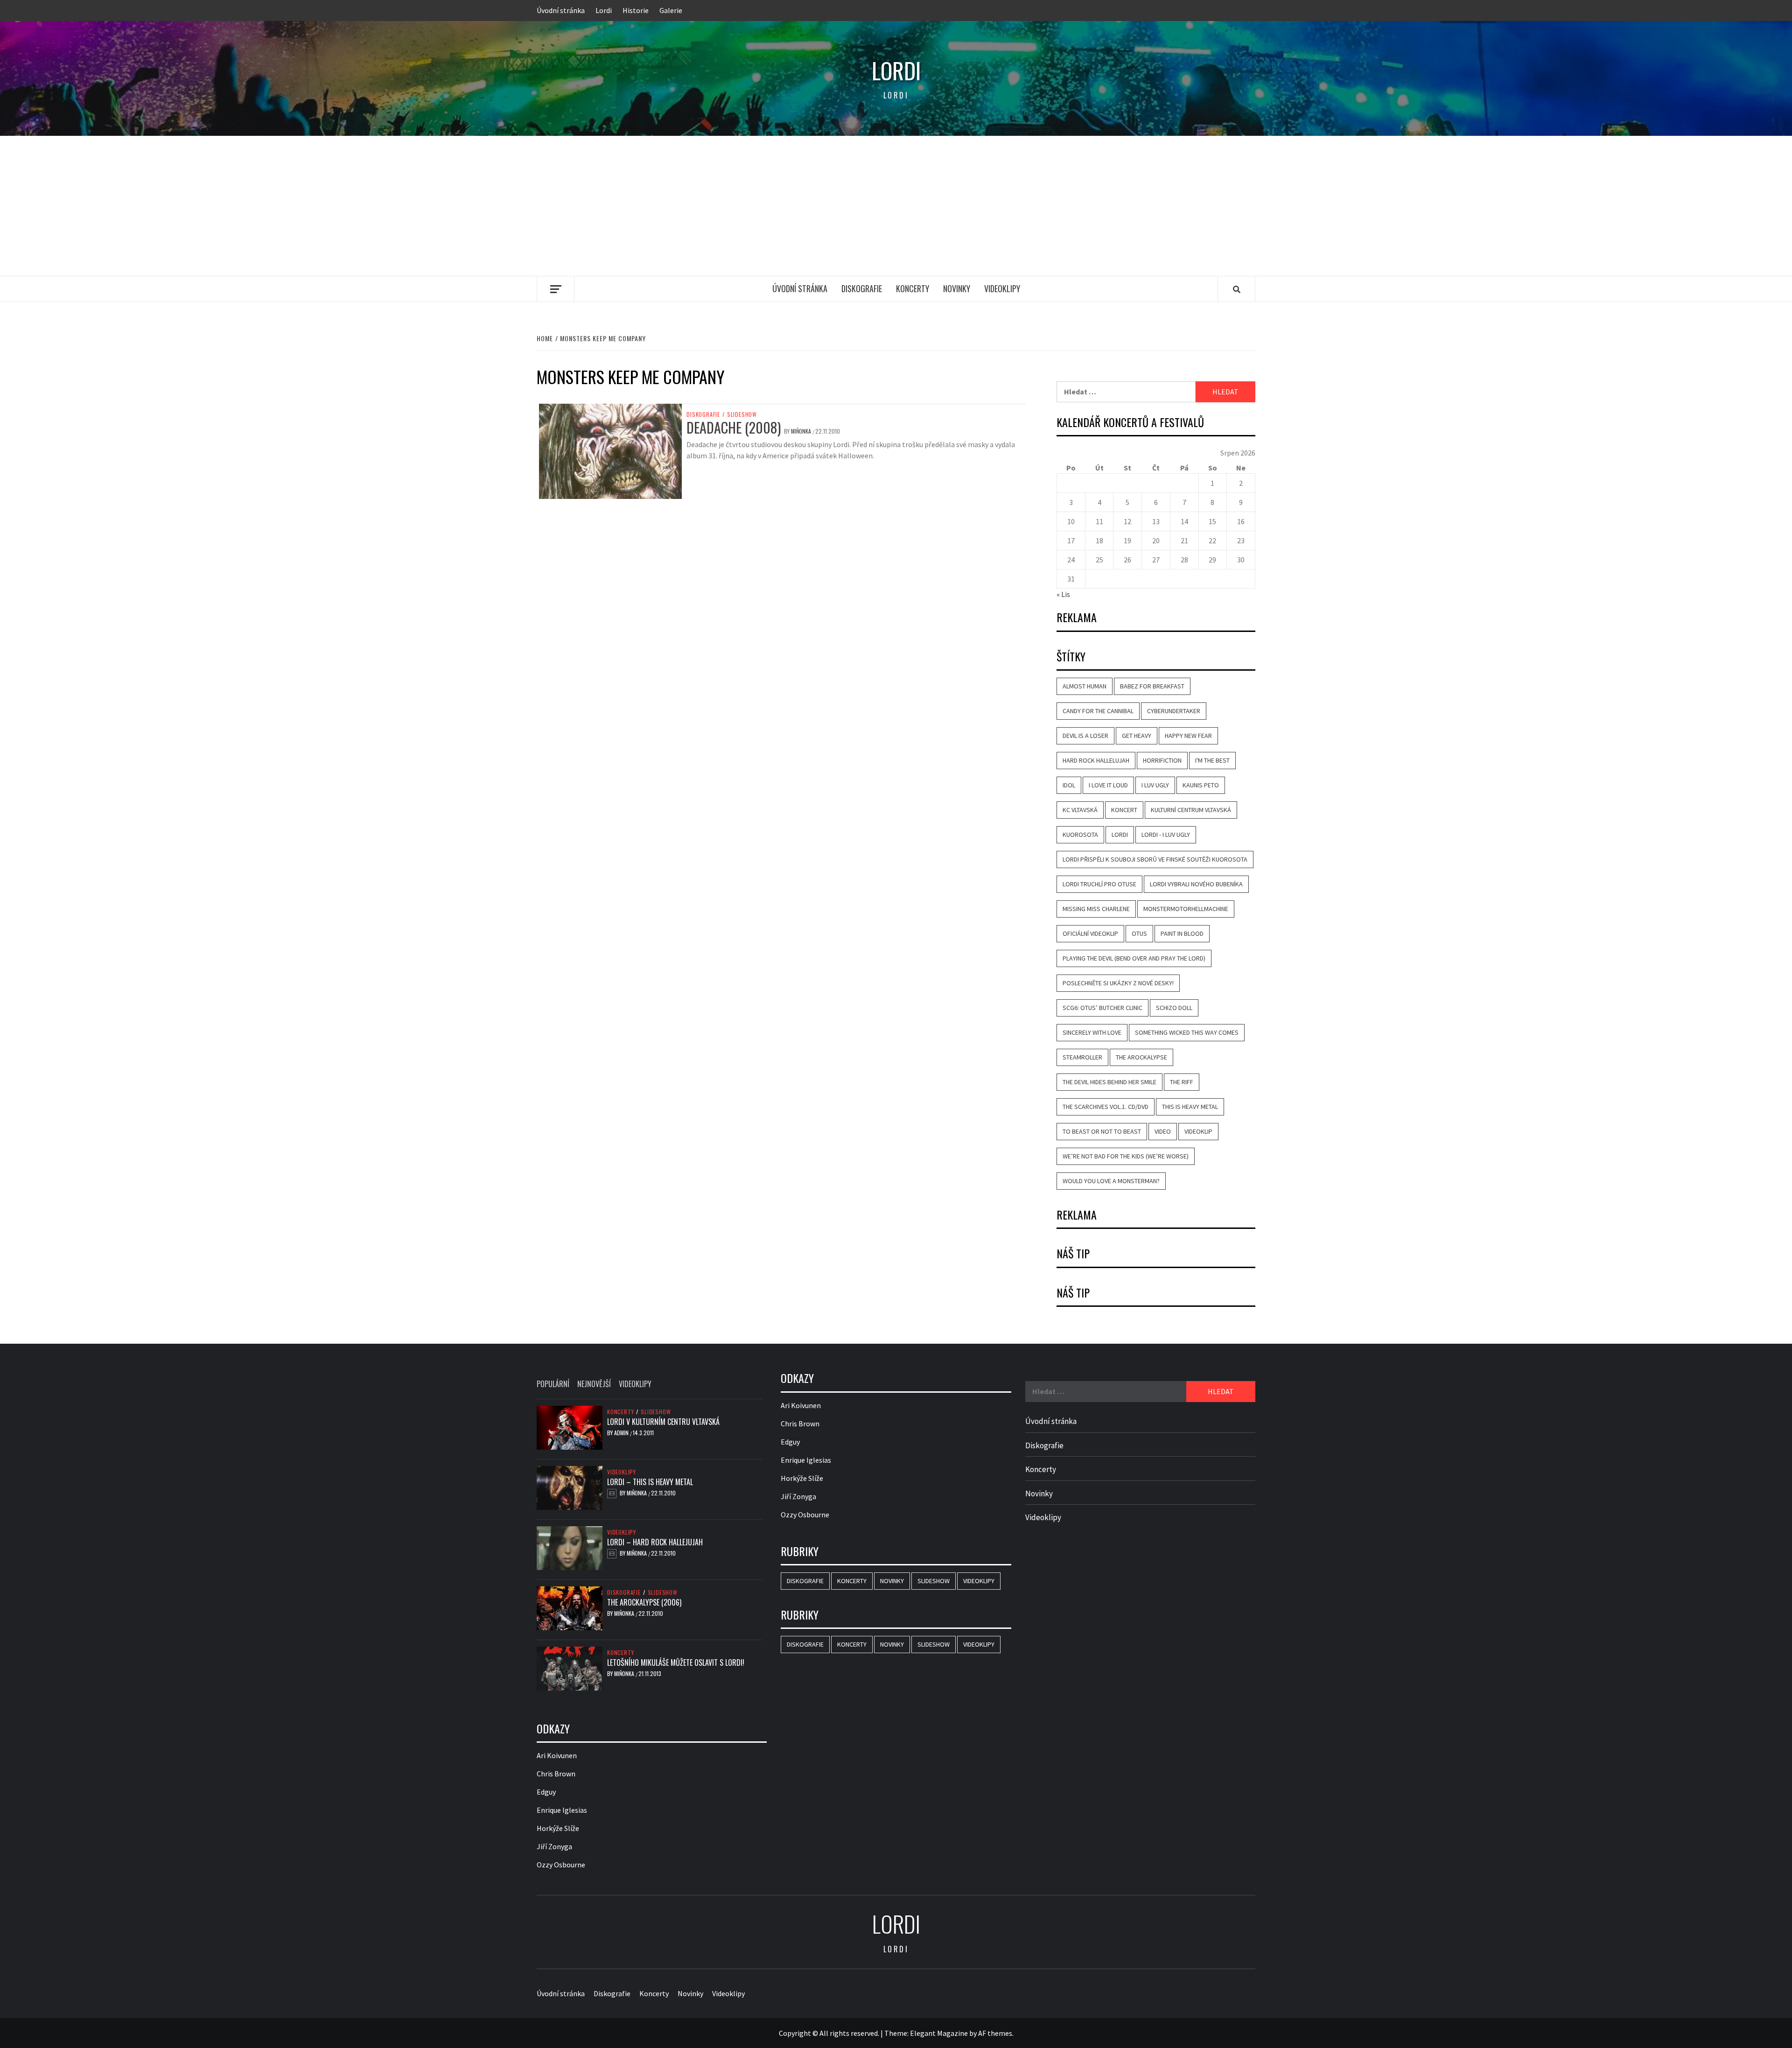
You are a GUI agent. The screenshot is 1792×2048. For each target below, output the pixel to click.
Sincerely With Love (1092, 1032)
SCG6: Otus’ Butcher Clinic (1102, 1008)
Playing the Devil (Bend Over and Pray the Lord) (1134, 958)
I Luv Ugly (1155, 785)
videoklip (1198, 1131)
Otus (1139, 933)
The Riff (1182, 1082)
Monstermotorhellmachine (1186, 909)
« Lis (1063, 594)
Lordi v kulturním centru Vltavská (663, 1422)
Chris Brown (556, 1774)
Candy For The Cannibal (1098, 711)
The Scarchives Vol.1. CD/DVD (1106, 1107)
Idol (1069, 785)
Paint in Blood (1182, 933)
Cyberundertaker (1174, 711)
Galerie (671, 10)
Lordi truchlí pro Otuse (1099, 884)
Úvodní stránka (561, 10)
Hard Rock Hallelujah (1096, 760)
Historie (636, 10)
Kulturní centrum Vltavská (1191, 810)
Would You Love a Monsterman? (1111, 1181)
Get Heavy (1137, 736)
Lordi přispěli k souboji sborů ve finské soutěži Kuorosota (1155, 859)
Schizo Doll (1174, 1008)
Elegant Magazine (939, 2033)
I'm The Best (1212, 760)
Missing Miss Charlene (1096, 909)
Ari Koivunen (557, 1755)
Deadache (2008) (734, 427)
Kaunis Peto (1201, 785)
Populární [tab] (553, 1384)
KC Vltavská (1080, 810)
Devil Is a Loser (1085, 736)
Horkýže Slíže (558, 1828)
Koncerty (913, 288)
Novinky (957, 288)
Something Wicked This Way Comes (1187, 1032)
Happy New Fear (1188, 736)
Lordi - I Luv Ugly (1166, 835)
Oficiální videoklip (1090, 933)
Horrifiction (1162, 760)
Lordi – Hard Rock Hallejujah (655, 1542)
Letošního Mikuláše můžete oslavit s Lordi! (676, 1662)
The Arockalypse (1141, 1057)
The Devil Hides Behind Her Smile (1109, 1082)
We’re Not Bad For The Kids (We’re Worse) (1126, 1156)
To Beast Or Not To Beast (1102, 1131)
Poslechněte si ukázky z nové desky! (1118, 983)
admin (622, 1433)
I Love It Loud (1108, 785)
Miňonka (802, 431)
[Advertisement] (896, 206)
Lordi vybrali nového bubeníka (1196, 884)
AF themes (995, 2033)
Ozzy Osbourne (561, 1865)
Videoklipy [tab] (635, 1384)
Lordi (604, 10)
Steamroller (1082, 1057)
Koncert (1124, 810)
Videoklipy (1002, 288)
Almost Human (1085, 686)
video (1163, 1131)
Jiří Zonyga (554, 1846)
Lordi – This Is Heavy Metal (650, 1482)
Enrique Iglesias (562, 1810)
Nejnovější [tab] (594, 1384)
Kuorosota (1080, 835)
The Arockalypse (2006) (644, 1602)
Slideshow (742, 414)
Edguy (546, 1792)
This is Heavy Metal (1190, 1107)
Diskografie (862, 288)
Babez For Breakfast (1152, 686)
